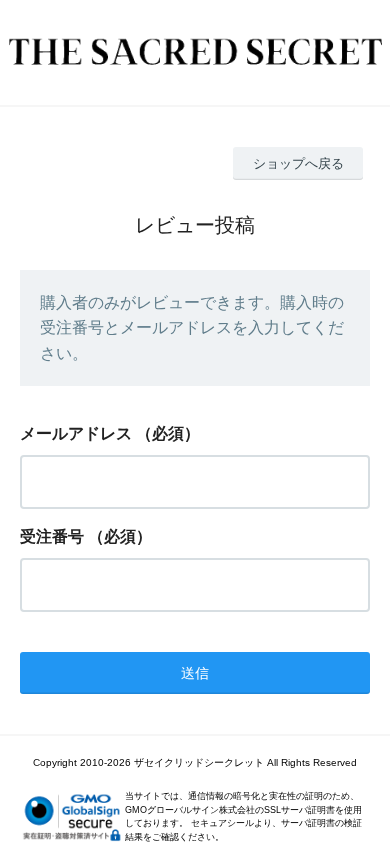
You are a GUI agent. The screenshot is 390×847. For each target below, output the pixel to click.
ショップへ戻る (298, 163)
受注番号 (52, 536)
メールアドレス (76, 433)
